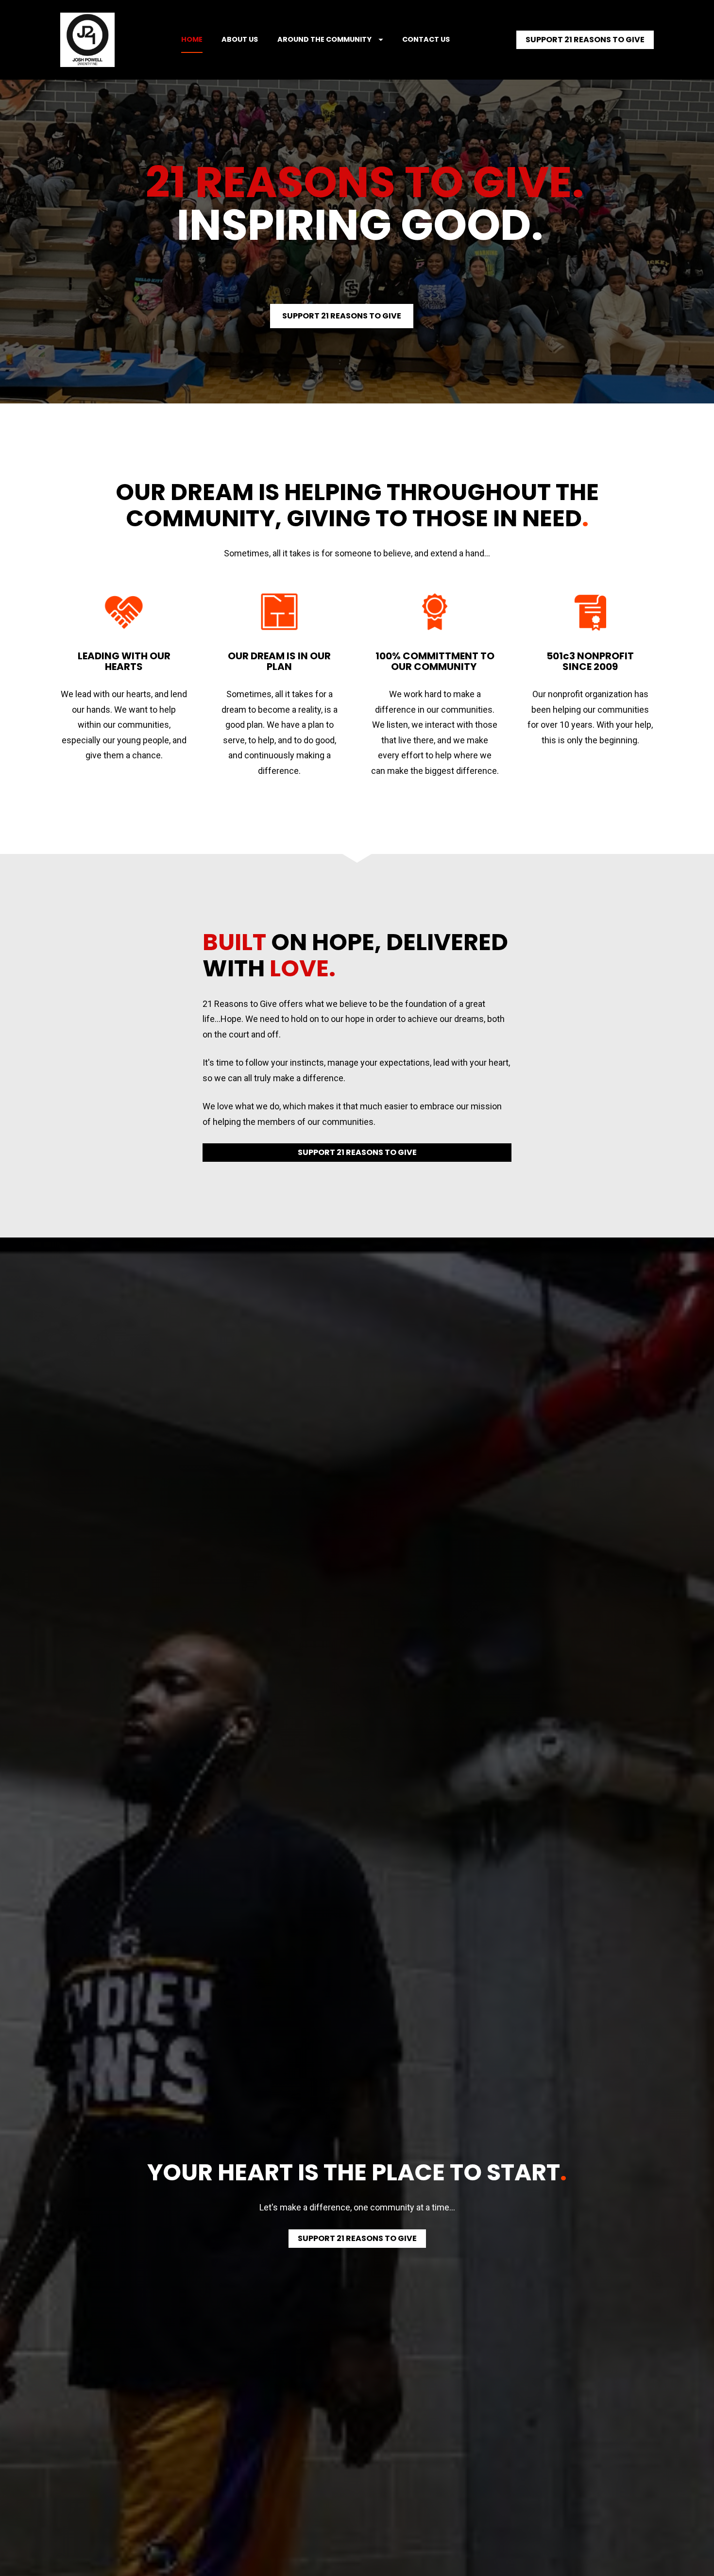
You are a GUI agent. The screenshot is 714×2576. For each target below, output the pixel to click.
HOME (192, 39)
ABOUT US (240, 39)
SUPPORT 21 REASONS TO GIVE (585, 40)
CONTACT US (426, 39)
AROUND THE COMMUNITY (324, 39)
